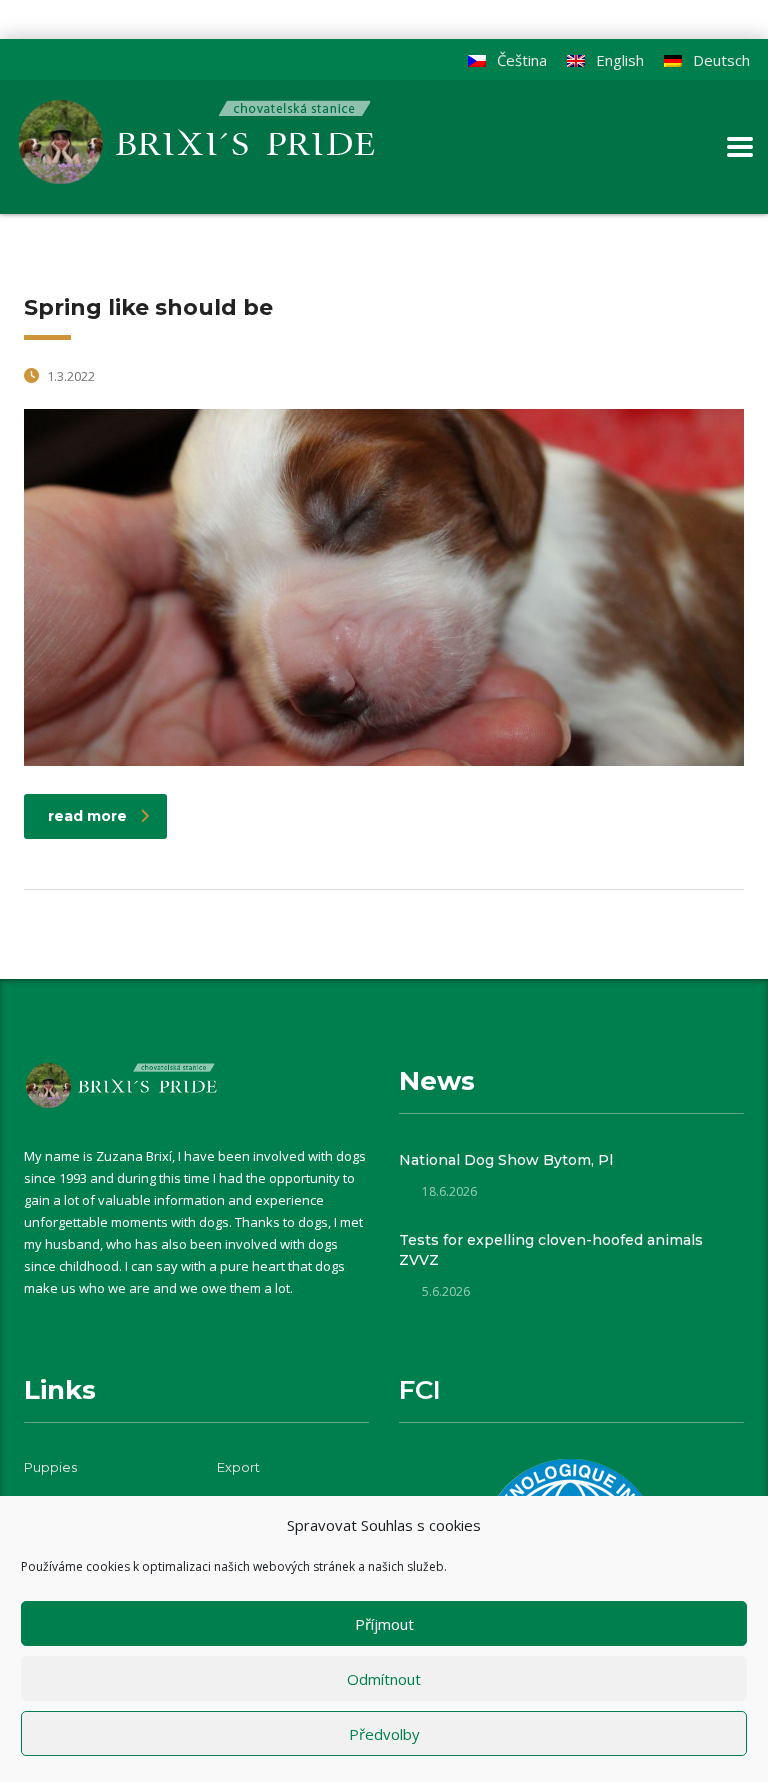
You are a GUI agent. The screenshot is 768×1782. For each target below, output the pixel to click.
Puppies (50, 1467)
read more (87, 816)
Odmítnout (384, 1679)
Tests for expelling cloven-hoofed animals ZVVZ (551, 1250)
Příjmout (384, 1624)
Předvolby (384, 1734)
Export (238, 1467)
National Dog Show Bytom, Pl (506, 1160)
